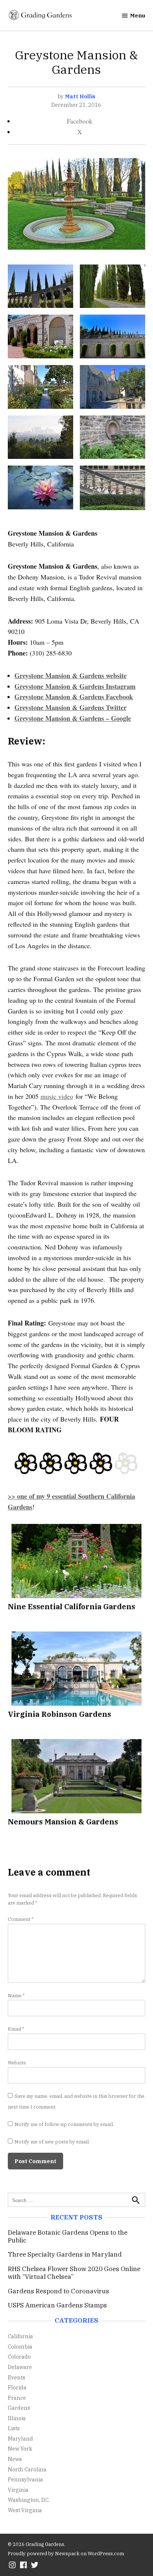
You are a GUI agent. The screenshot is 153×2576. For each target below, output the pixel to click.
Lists (14, 2428)
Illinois (17, 2418)
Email (16, 2029)
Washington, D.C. (29, 2500)
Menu (138, 15)
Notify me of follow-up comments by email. (64, 2124)
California (20, 2336)
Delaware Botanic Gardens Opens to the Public (68, 2236)
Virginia (18, 2490)
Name (16, 1995)
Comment (21, 1919)
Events (17, 2377)
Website (17, 2063)
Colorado (19, 2357)
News (15, 2459)
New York (20, 2449)
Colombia (20, 2347)
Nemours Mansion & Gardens (63, 1822)
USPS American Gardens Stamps (57, 2305)
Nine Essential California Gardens (71, 1606)
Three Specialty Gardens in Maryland (65, 2254)
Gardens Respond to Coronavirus (58, 2291)
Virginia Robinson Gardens (59, 1714)
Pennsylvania (25, 2479)
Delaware (20, 2367)
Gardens (19, 2408)
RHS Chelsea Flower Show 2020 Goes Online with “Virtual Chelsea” (74, 2273)
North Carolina (27, 2469)
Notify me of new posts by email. (52, 2142)
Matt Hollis (80, 96)
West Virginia (25, 2510)
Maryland (20, 2439)
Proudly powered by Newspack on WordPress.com (66, 2553)
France (17, 2398)
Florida (17, 2387)
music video (57, 1096)
